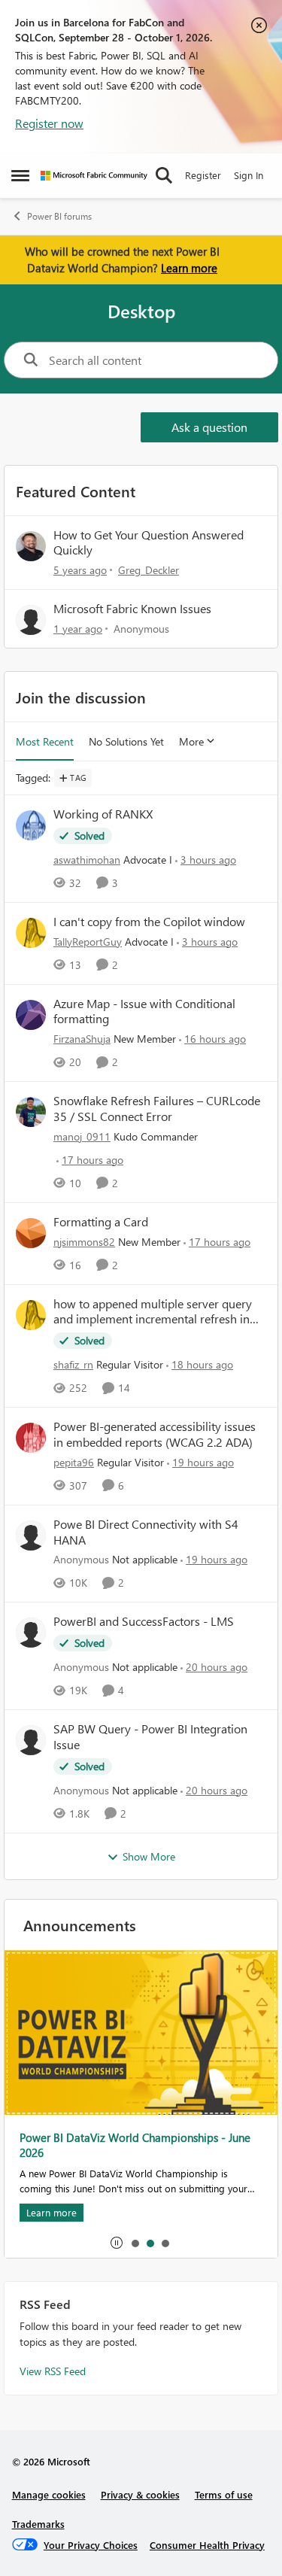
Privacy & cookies (140, 2494)
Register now (49, 123)
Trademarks (38, 2524)
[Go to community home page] (94, 176)
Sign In (249, 175)
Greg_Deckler (149, 570)
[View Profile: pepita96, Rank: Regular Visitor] (31, 1438)
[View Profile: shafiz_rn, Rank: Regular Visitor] (31, 1315)
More (191, 741)
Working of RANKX (103, 814)
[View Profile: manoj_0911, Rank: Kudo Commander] (31, 1112)
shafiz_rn (73, 1364)
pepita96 (74, 1462)
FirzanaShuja (82, 1039)
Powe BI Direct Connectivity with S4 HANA (146, 1532)
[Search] (164, 175)
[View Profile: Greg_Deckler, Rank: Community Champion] (31, 546)
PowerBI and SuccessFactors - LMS (144, 1621)
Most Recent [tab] (45, 741)
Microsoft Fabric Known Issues (132, 608)
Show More (149, 1856)
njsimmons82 (84, 1242)
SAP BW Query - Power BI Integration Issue (150, 1737)
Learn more (189, 268)
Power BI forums (59, 216)
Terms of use (224, 2494)
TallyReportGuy (88, 942)
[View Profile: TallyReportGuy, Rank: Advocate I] (31, 933)
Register (203, 175)
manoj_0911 (82, 1136)
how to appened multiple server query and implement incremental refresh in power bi (153, 1312)
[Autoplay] (117, 2243)
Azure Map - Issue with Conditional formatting (144, 1012)
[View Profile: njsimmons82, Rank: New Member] (31, 1233)
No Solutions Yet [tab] (126, 741)
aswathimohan (87, 860)
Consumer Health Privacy (207, 2545)
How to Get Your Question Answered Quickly (149, 542)
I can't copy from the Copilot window (149, 922)
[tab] (135, 2243)
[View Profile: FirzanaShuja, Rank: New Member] (31, 1015)
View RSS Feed (53, 2371)
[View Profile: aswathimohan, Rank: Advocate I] (31, 825)
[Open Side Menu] (20, 175)
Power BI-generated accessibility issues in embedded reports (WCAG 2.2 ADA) (155, 1434)
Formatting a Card (101, 1222)
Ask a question (209, 427)
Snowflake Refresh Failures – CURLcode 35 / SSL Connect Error (157, 1109)
